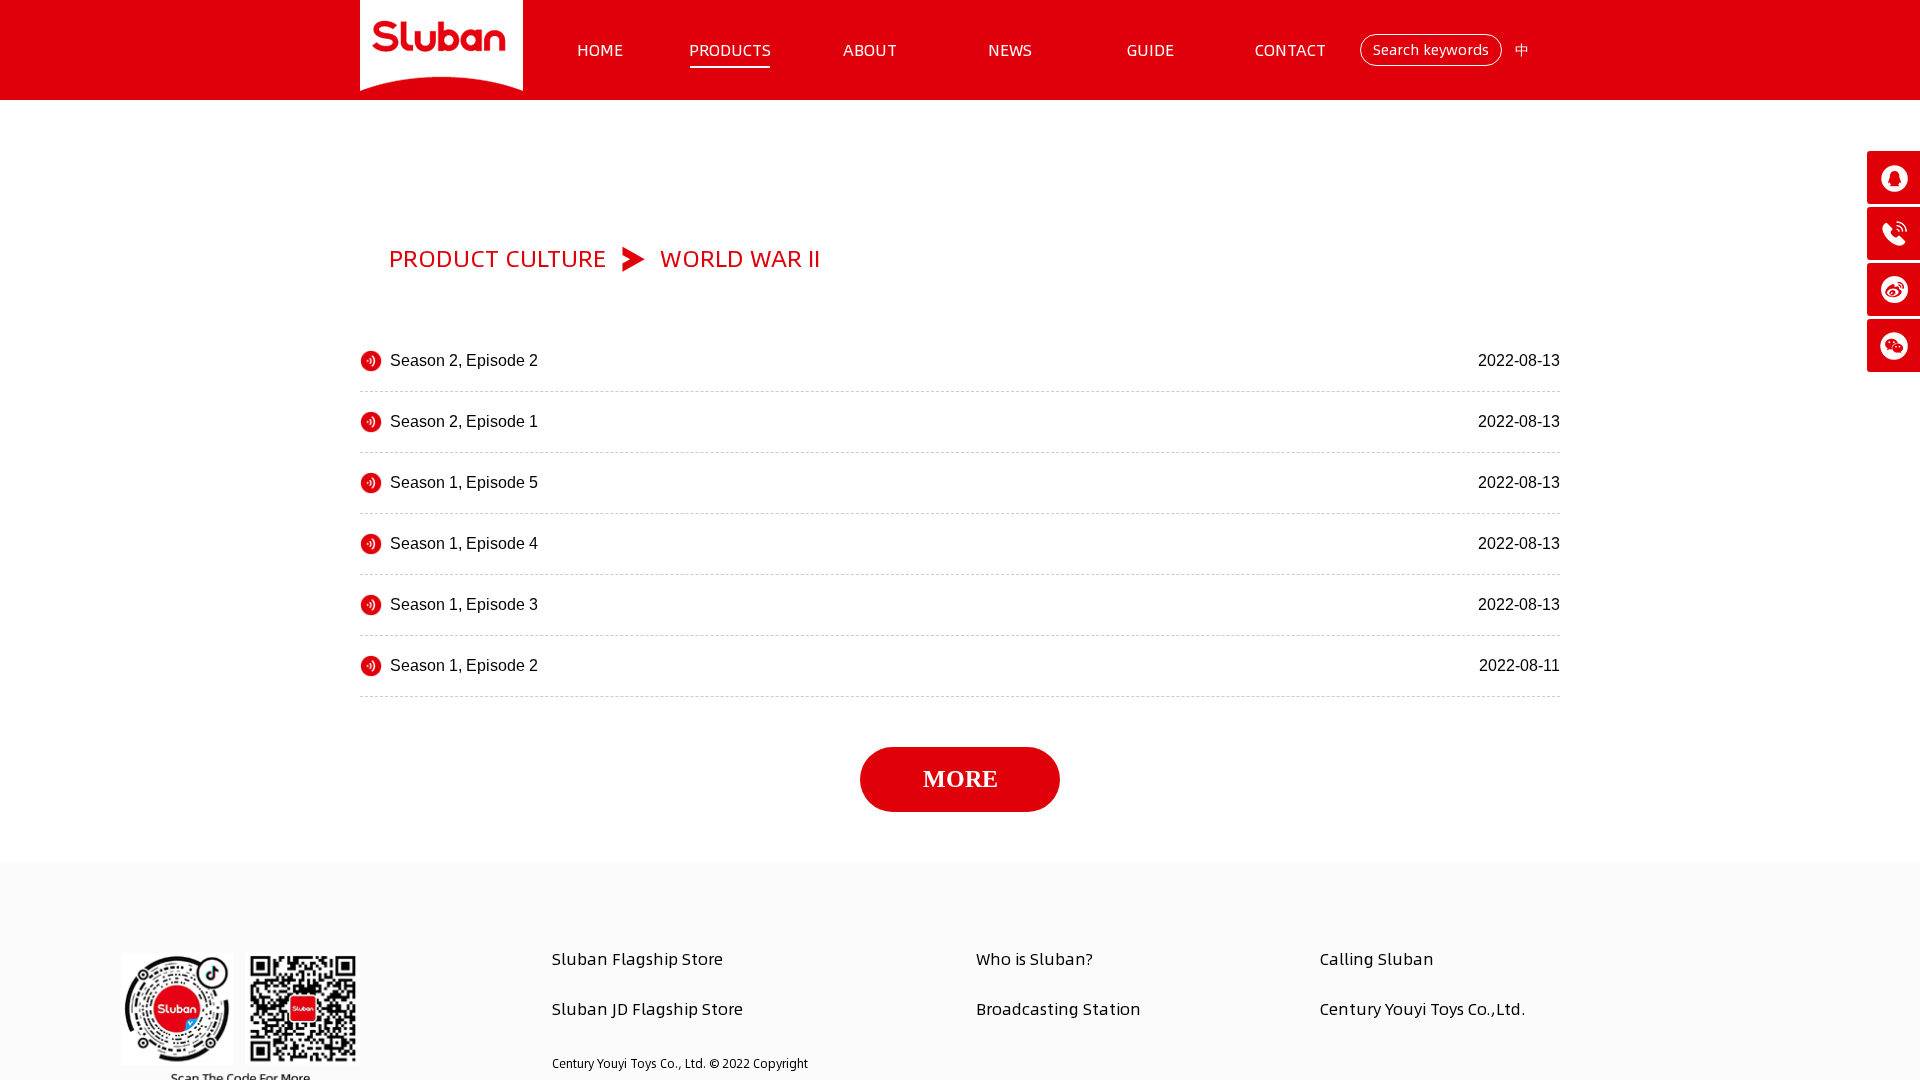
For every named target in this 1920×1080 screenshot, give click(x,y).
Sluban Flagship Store (637, 959)
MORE (960, 779)
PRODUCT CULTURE (497, 258)
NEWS (1010, 50)
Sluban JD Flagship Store (647, 1009)
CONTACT (1290, 50)
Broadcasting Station (1058, 1009)
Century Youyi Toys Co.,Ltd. (1423, 1009)
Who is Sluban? (1034, 959)
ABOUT (870, 50)
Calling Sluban (1377, 959)
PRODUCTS (730, 50)
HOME (600, 50)
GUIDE (1150, 50)
